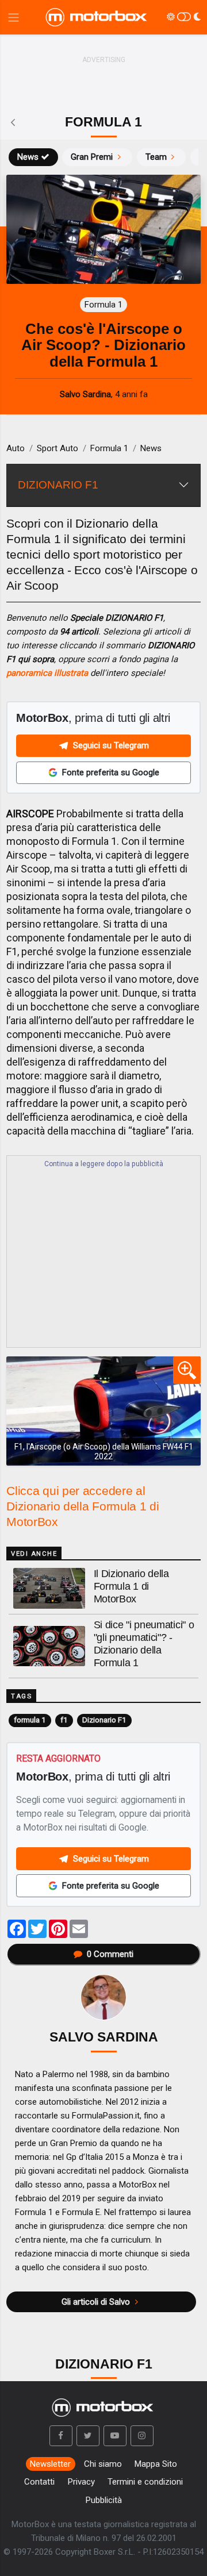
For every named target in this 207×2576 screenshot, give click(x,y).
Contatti (39, 2482)
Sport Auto (57, 448)
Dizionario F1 (104, 1720)
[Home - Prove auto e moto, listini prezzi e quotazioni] (97, 17)
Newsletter (50, 2464)
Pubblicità (104, 2500)
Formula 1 (109, 448)
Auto (16, 448)
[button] (61, 2436)
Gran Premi (92, 157)
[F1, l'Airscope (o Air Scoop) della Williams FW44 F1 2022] (103, 1411)
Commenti (110, 1954)
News (28, 157)
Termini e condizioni (145, 2482)
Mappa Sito (156, 2464)
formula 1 (30, 1720)
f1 (64, 1720)
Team (156, 157)
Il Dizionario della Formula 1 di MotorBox (131, 1586)
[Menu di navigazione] (14, 18)
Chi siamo (103, 2464)
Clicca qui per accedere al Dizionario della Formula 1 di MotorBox (83, 1506)
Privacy (81, 2482)
